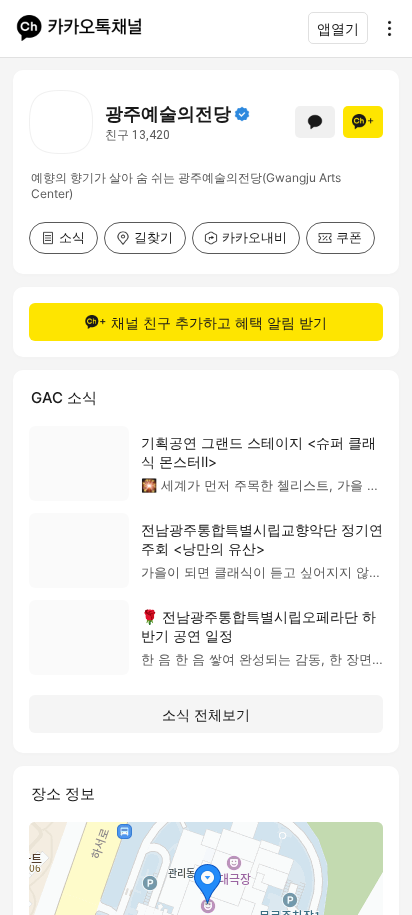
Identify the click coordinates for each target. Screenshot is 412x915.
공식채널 (242, 114)
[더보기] (384, 28)
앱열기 (338, 28)
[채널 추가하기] (363, 122)
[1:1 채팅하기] (315, 122)
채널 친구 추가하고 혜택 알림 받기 (219, 322)
